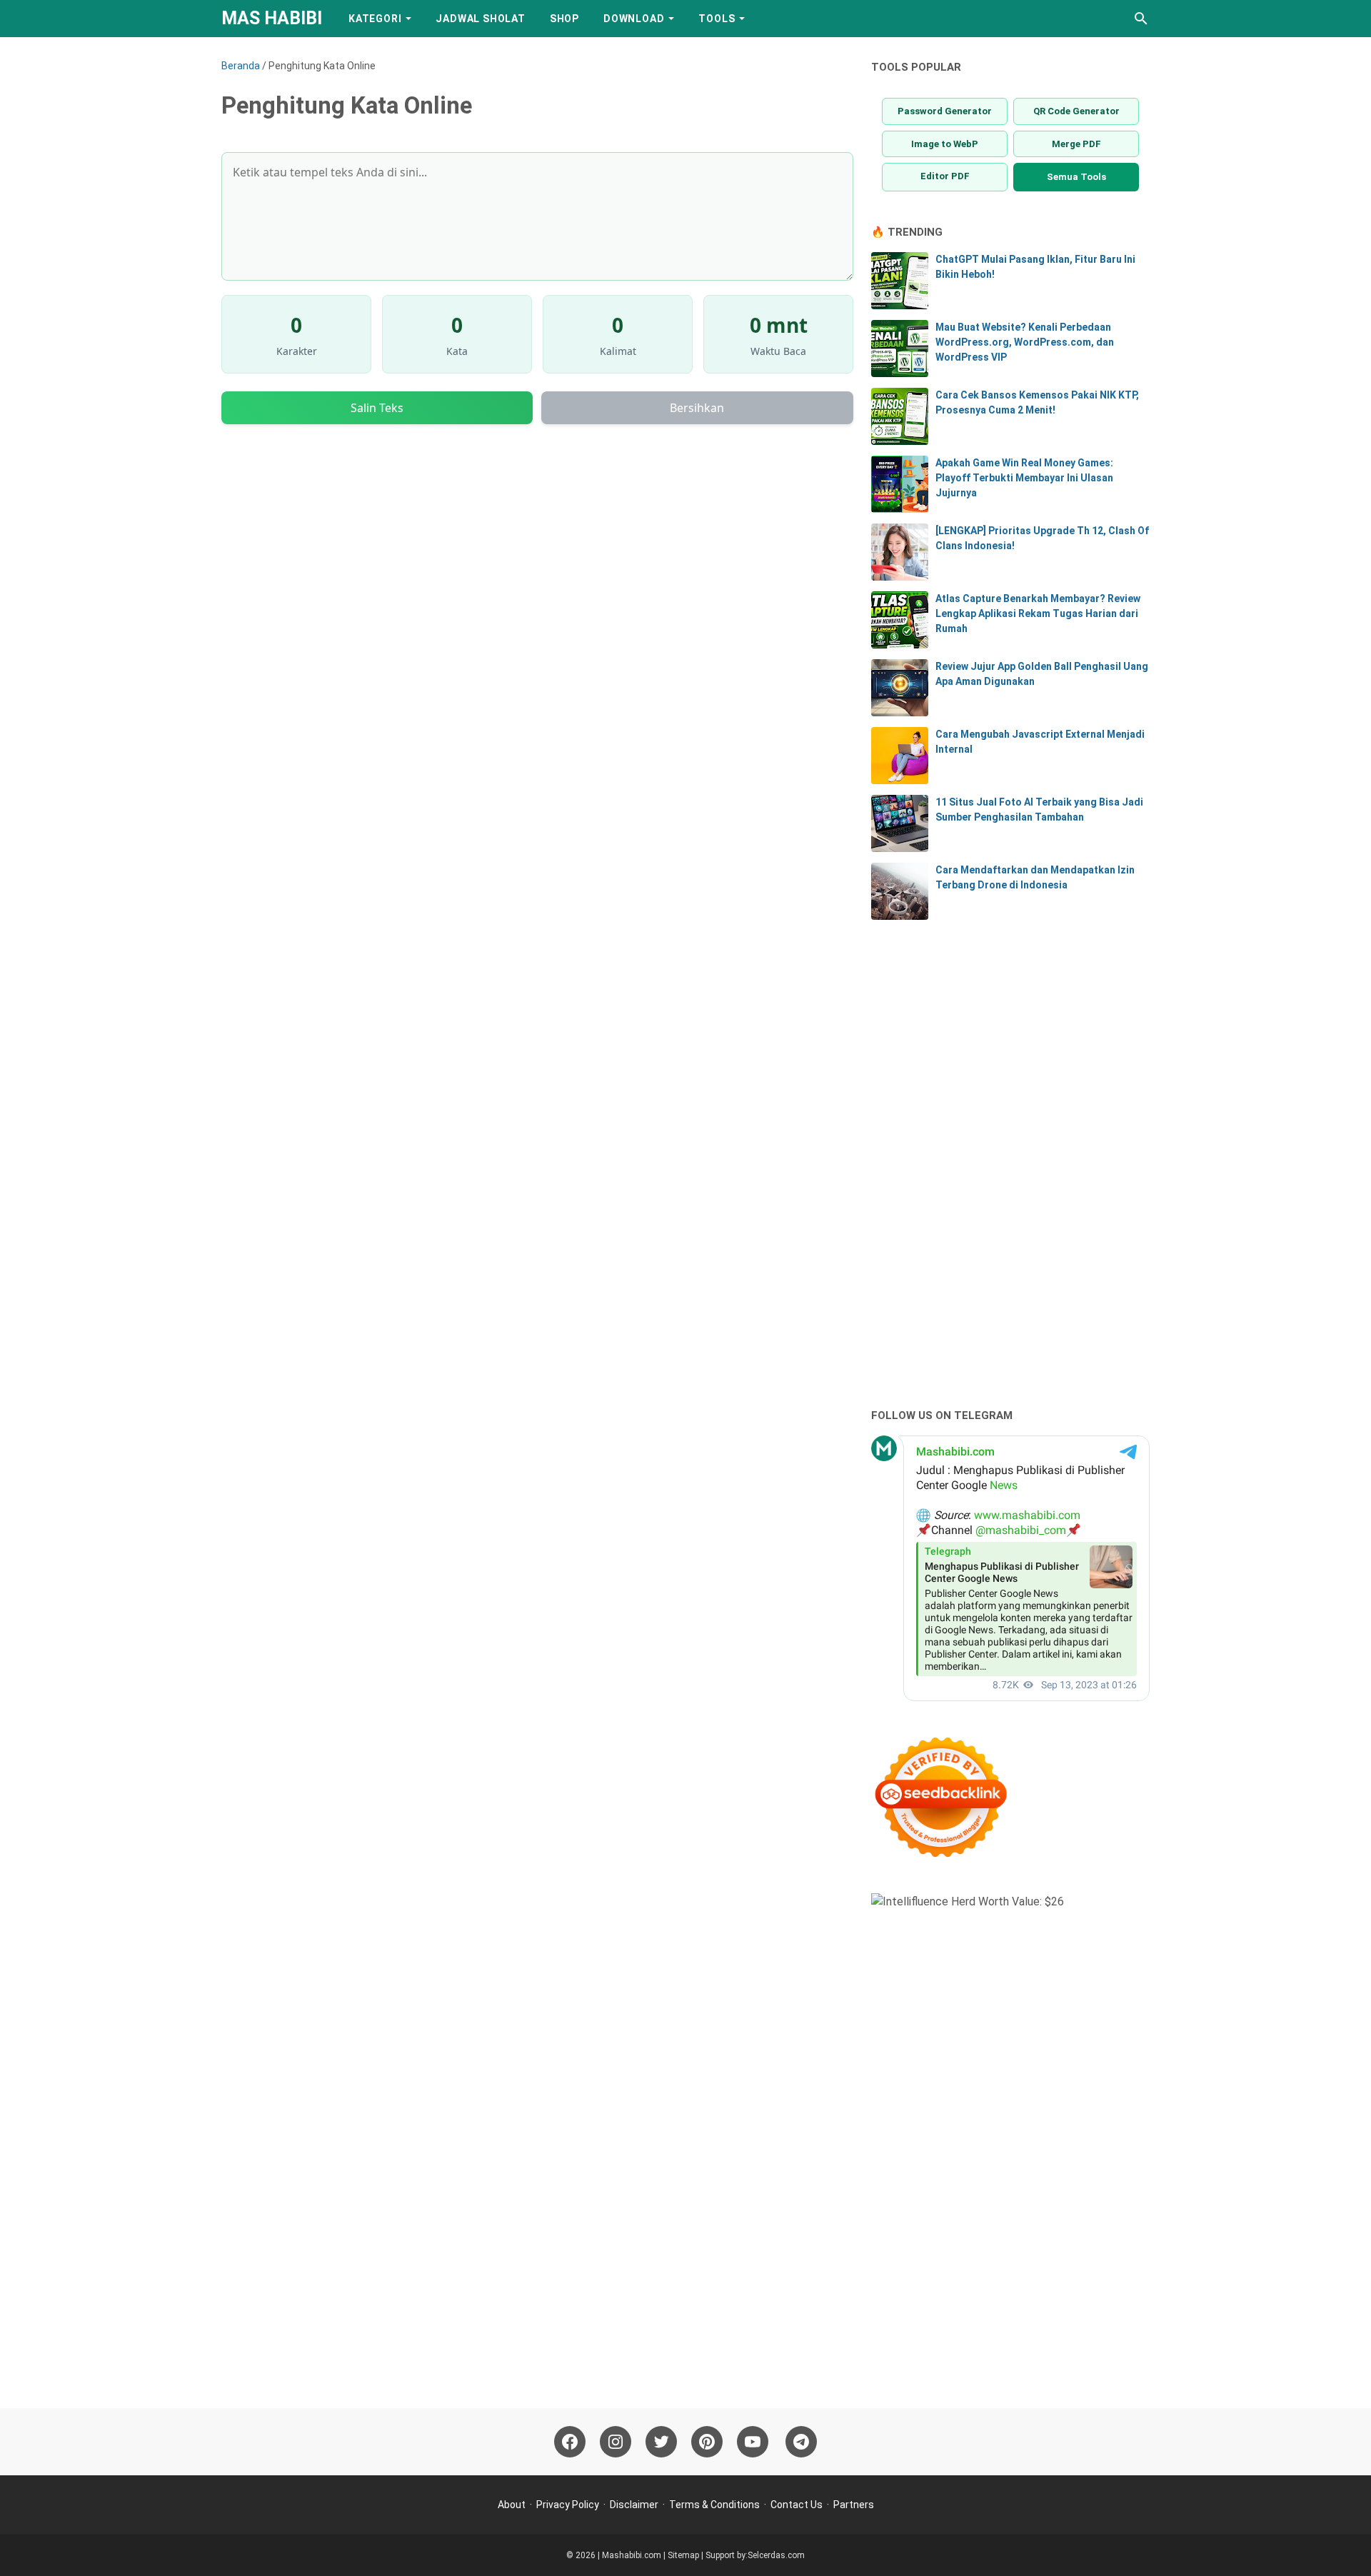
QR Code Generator (1076, 111)
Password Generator (945, 111)
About (512, 2505)
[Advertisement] (978, 1166)
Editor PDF (945, 176)
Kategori (375, 19)
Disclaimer (634, 2505)
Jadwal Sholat (480, 19)
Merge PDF (1076, 144)
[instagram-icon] (616, 2442)
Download (634, 19)
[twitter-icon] (661, 2442)
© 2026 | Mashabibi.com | (617, 2555)
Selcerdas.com (776, 2555)
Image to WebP (945, 144)
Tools (717, 19)
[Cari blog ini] (1141, 19)
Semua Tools (1076, 177)
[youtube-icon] (753, 2442)
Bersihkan (697, 408)
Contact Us (797, 2505)
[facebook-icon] (570, 2442)
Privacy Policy (568, 2505)
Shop (564, 19)
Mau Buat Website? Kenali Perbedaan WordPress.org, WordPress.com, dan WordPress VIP (1025, 342)
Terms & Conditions (714, 2505)
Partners (854, 2505)
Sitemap (683, 2555)
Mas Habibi (272, 18)
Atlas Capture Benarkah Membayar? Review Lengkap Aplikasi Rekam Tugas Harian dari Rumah (1038, 613)
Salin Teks (377, 408)
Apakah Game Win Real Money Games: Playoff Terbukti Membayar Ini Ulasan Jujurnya (1024, 478)
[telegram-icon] (801, 2442)
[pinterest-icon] (707, 2442)
